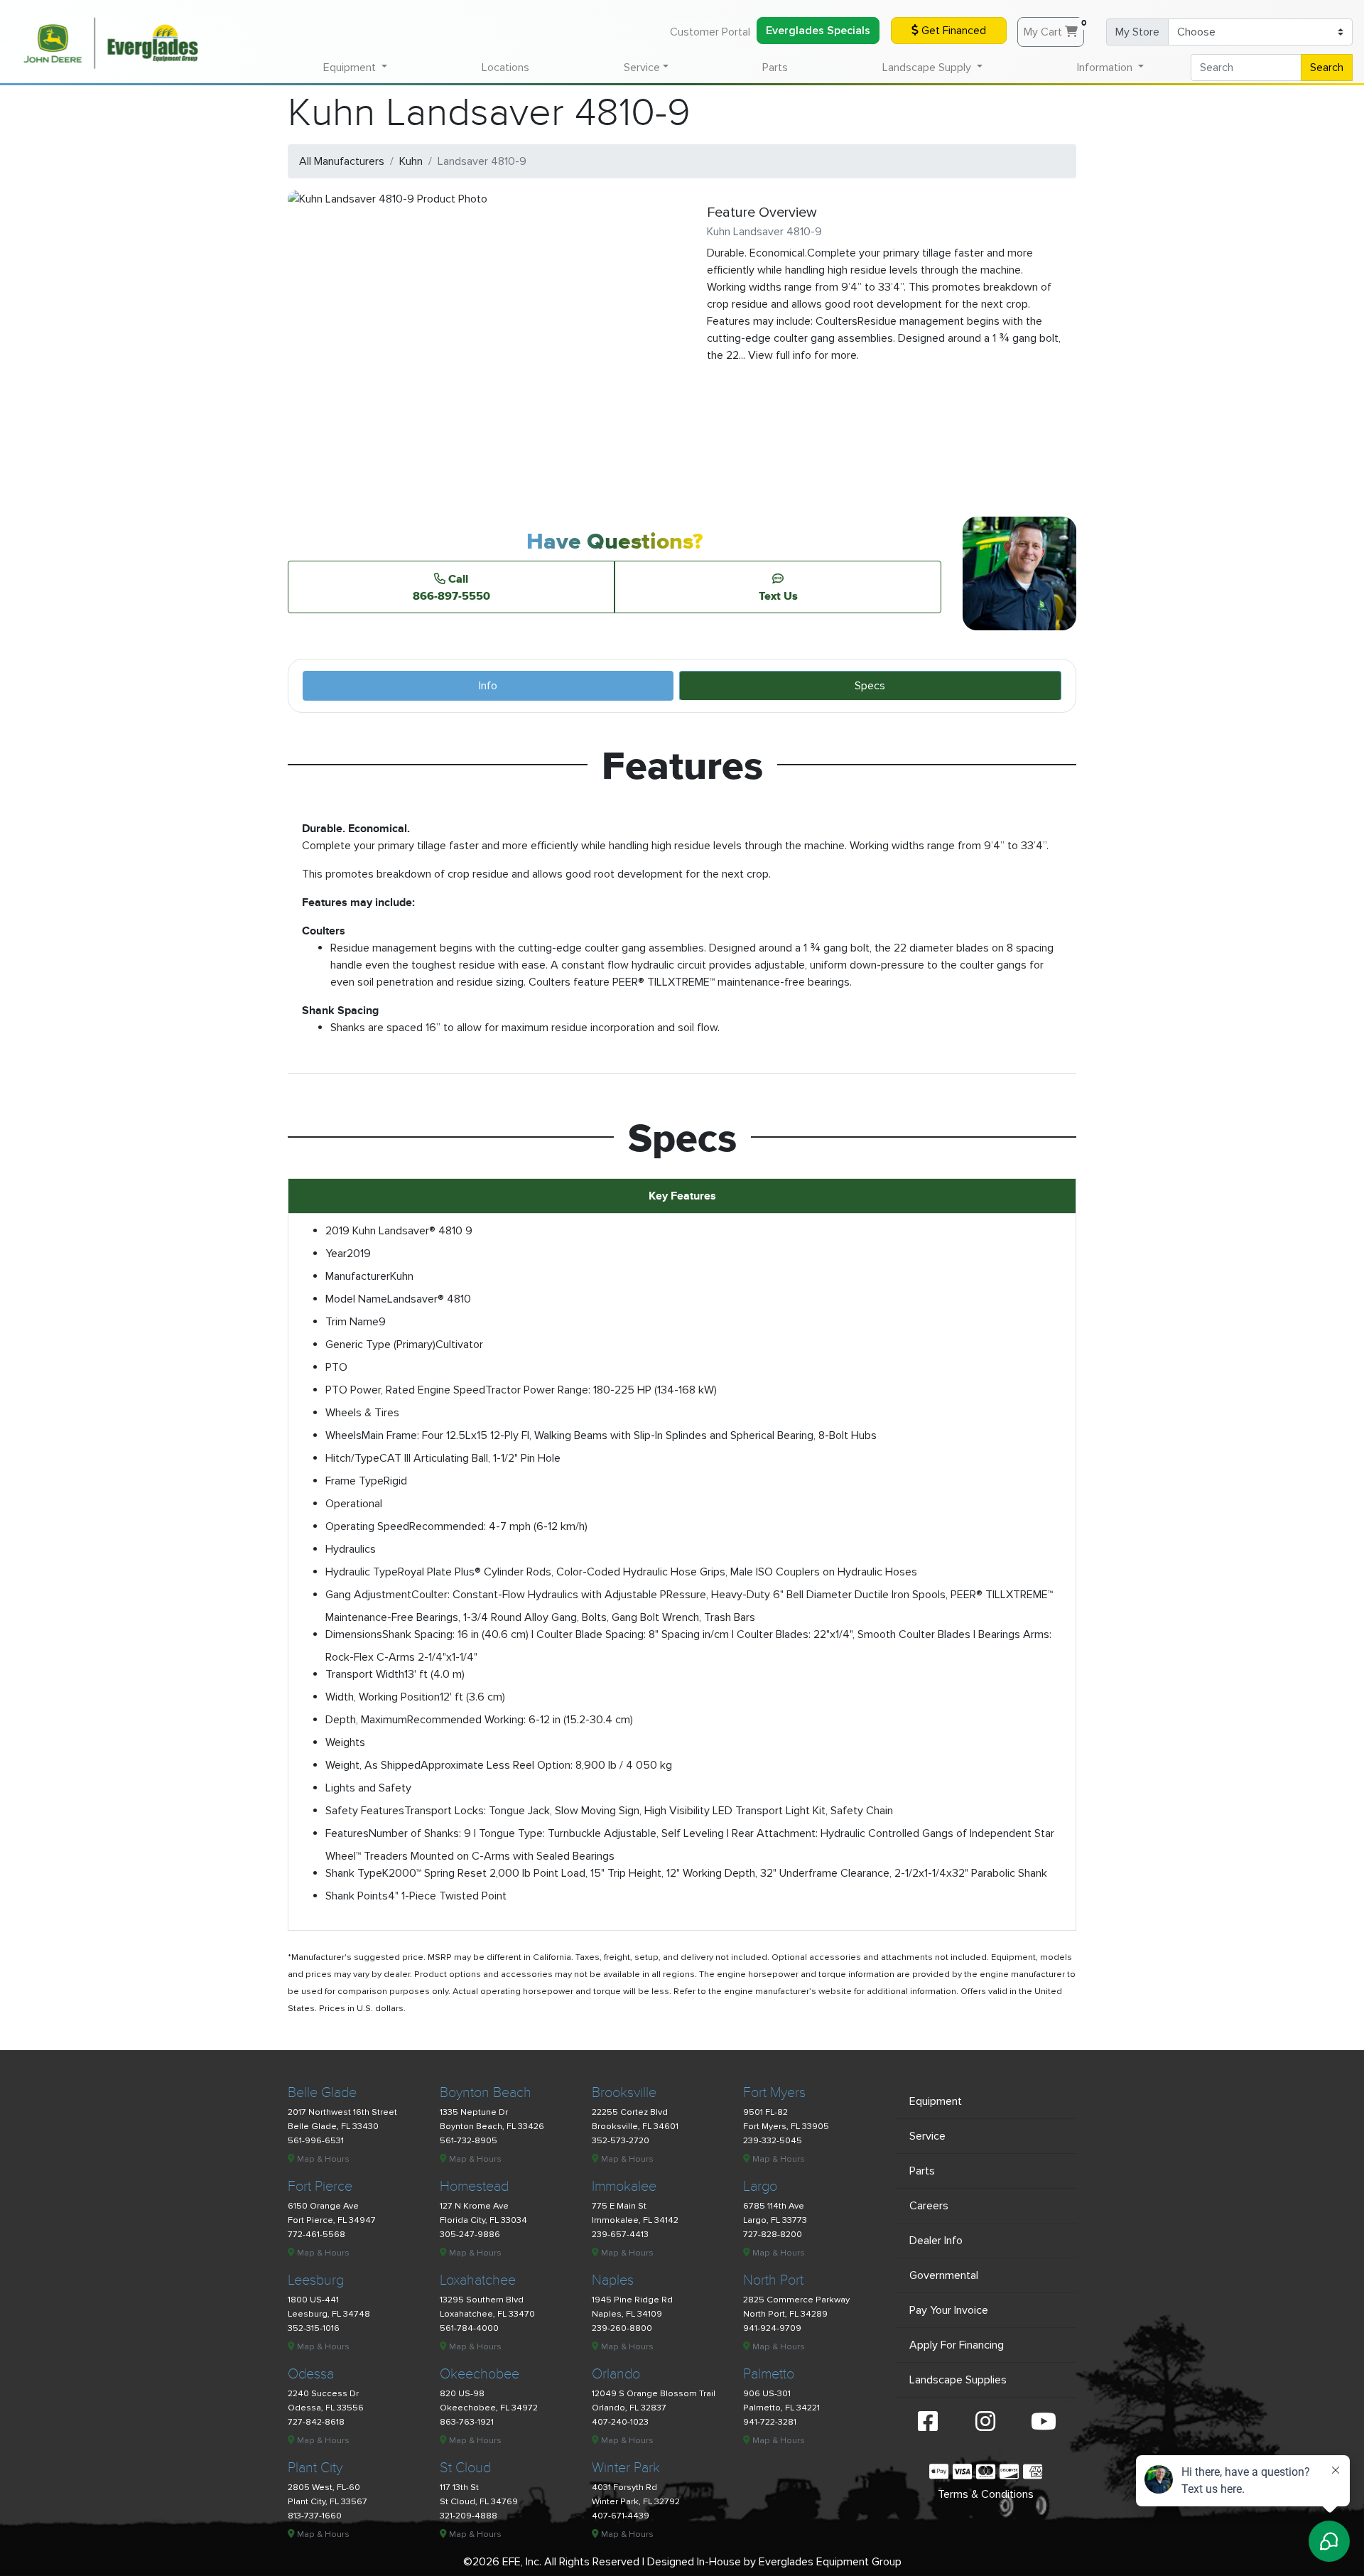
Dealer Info (936, 2241)
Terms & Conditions (986, 2494)
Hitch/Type (352, 1458)
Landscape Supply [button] (928, 68)
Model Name (356, 1299)
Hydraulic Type (362, 1572)
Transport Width (365, 1674)
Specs (870, 686)
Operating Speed (367, 1526)
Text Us (778, 596)
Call (451, 587)
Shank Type (354, 1873)
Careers (929, 2206)
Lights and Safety (368, 1788)
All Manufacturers (342, 161)
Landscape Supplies (958, 2380)
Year (336, 1254)
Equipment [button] (351, 68)
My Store (1137, 32)
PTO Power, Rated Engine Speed (405, 1390)
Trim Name (352, 1322)
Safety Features (365, 1811)
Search (1327, 68)
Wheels (343, 1435)
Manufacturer (358, 1276)
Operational (354, 1504)
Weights (345, 1742)
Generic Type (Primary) (380, 1344)
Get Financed (952, 31)
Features (347, 1833)
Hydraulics (351, 1549)
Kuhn (411, 161)
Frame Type (354, 1481)
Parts (775, 68)
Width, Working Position (383, 1697)
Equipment (936, 2101)
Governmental (944, 2275)
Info (488, 686)
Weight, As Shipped (373, 1765)
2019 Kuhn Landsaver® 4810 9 (399, 1231)
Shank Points (357, 1896)
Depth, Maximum (366, 1720)
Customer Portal (710, 32)
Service (927, 2136)
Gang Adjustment (368, 1595)
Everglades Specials (818, 31)
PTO (336, 1367)
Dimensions (354, 1634)
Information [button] (1106, 68)
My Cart (1054, 28)
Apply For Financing (957, 2345)
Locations (505, 68)
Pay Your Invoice (949, 2310)
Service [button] (642, 68)
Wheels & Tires (362, 1413)
